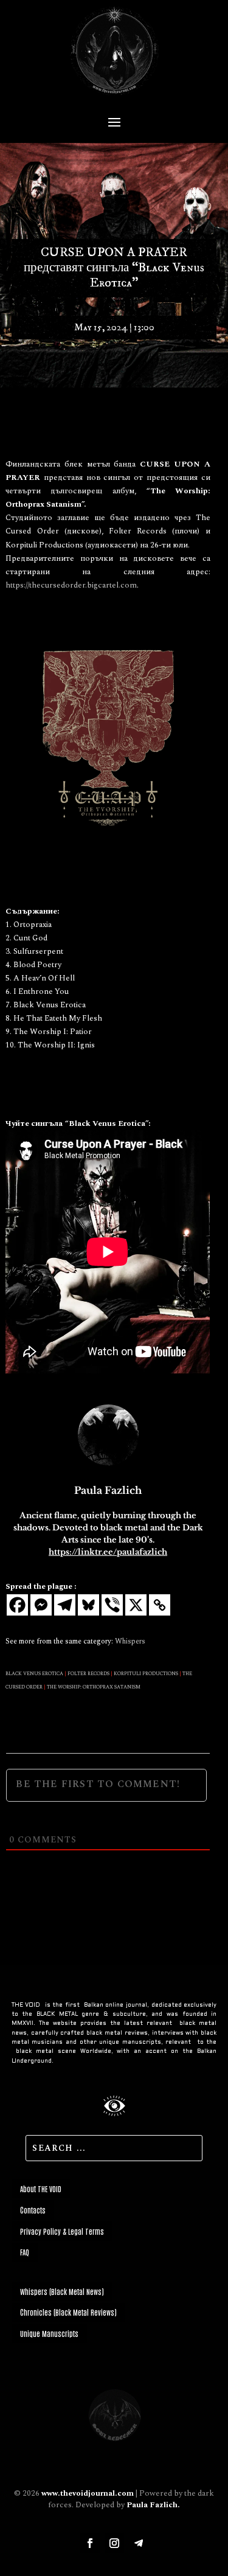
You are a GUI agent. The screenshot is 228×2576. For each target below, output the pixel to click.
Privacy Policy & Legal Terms (62, 2231)
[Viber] (112, 1605)
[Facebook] (17, 1605)
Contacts (33, 2210)
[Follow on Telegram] (139, 2543)
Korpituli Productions (146, 1674)
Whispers (130, 1641)
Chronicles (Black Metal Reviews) (68, 2312)
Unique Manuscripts (49, 2333)
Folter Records (88, 1674)
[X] (136, 1605)
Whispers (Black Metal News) (62, 2291)
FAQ (25, 2252)
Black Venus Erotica (34, 1674)
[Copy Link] (160, 1605)
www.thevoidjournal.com (88, 2493)
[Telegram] (65, 1605)
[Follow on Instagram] (114, 2543)
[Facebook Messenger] (41, 1605)
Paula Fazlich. (153, 2505)
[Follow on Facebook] (90, 2543)
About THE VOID (41, 2189)
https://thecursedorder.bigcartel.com (71, 585)
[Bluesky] (88, 1605)
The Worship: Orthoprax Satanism (94, 1687)
